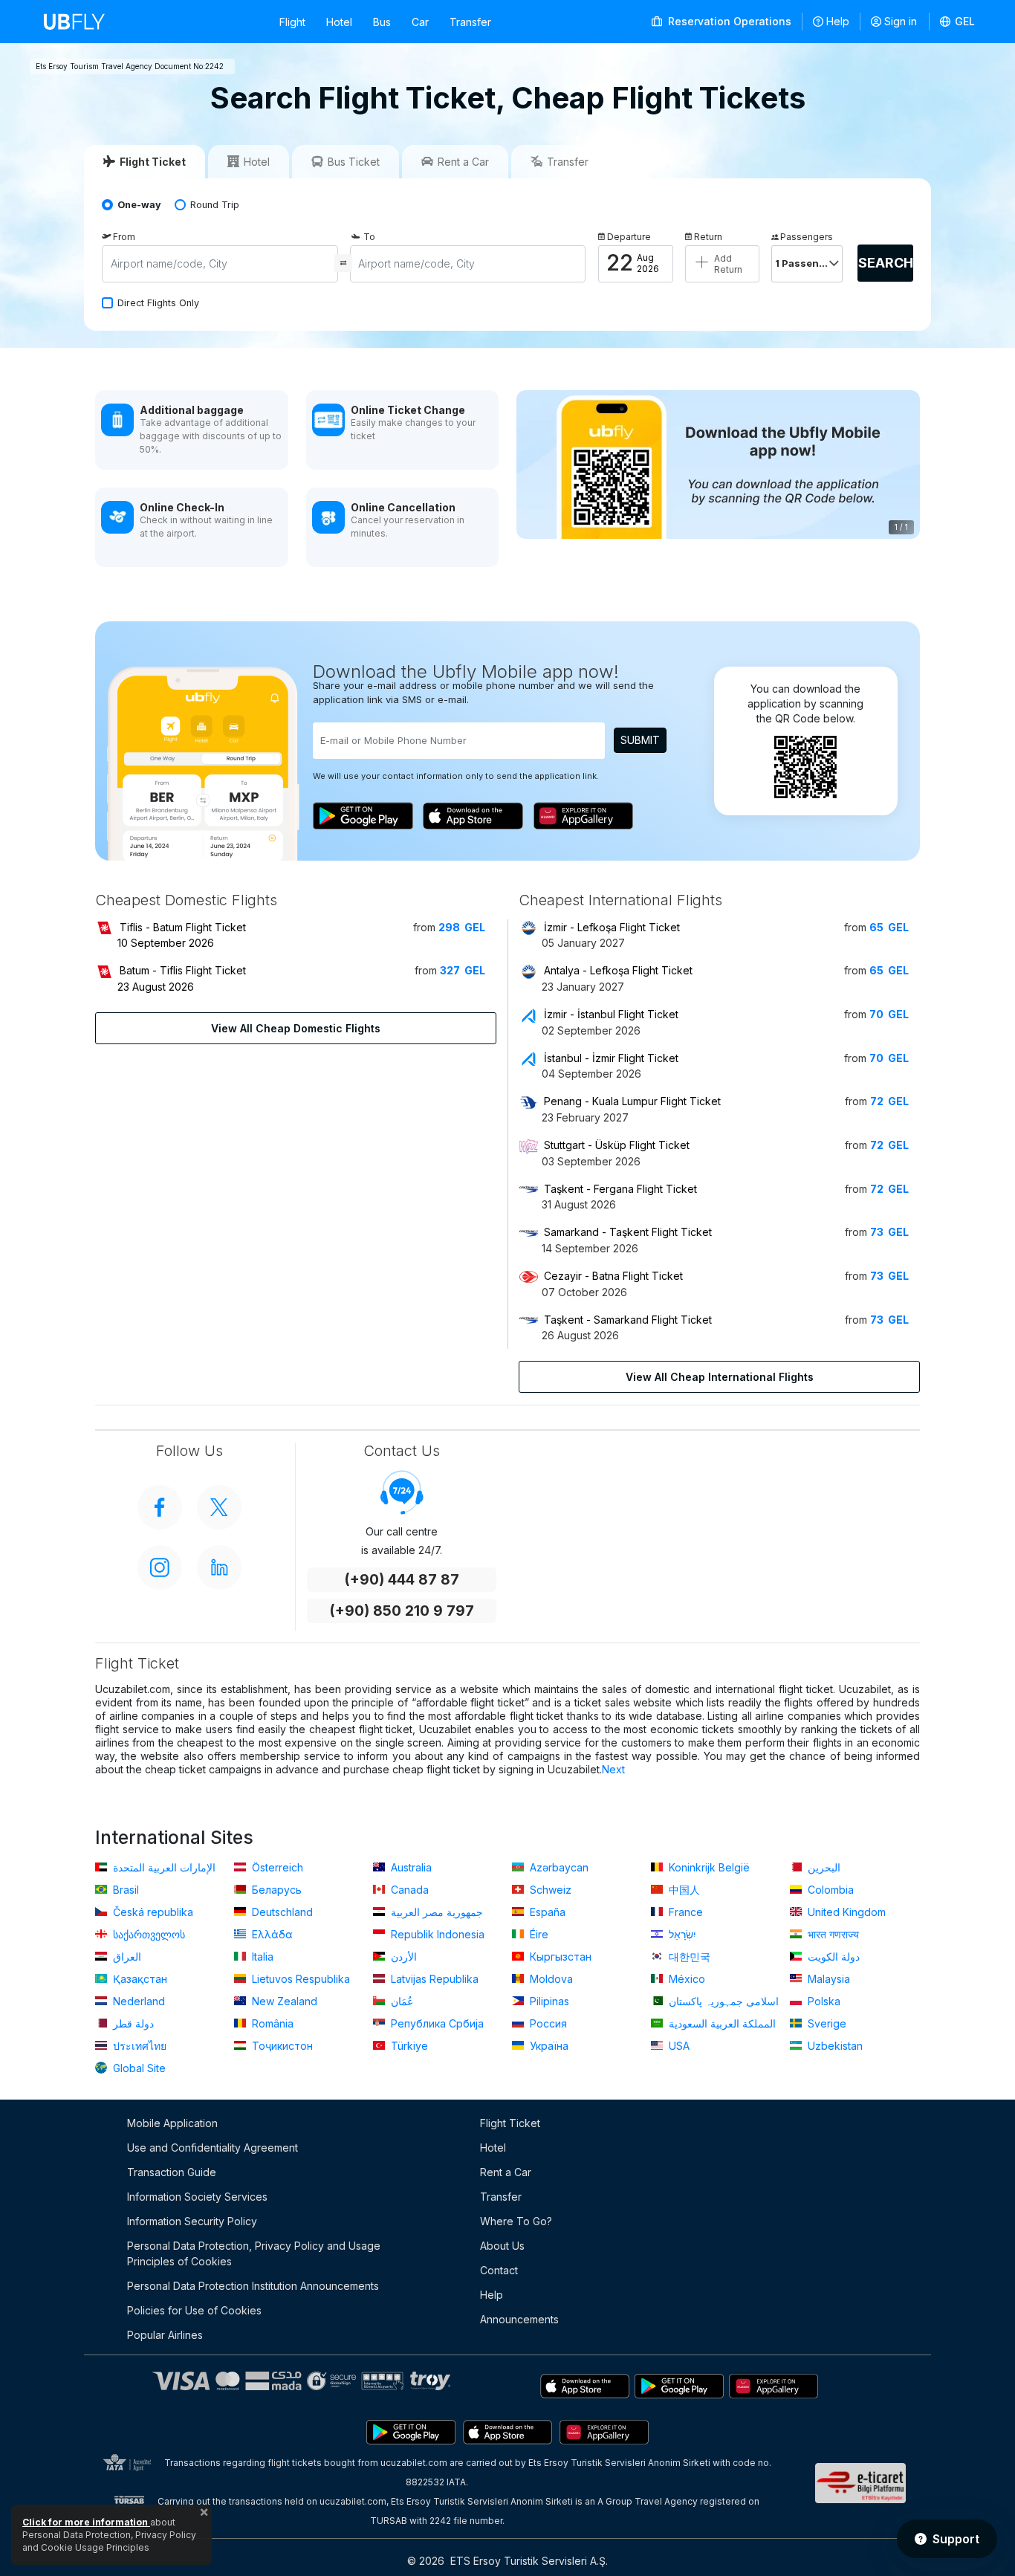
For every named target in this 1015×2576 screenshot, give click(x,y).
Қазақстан (139, 1979)
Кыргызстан (559, 1957)
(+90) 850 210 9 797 (402, 1611)
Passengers (807, 237)
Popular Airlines (165, 2335)
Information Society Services (197, 2197)
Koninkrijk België (708, 1867)
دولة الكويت (832, 1957)
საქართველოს (147, 1934)
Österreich (276, 1867)
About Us (502, 2246)
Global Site (138, 2068)
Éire (538, 1934)
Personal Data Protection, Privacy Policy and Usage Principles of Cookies (254, 2253)
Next (613, 1769)
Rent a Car (506, 2172)
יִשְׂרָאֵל (681, 1934)
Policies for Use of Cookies (194, 2310)
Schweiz (549, 1890)
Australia (410, 1867)
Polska (823, 2001)
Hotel (339, 22)
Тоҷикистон (281, 2046)
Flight (292, 22)
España (546, 1912)
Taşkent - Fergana (620, 1189)
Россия (547, 2023)
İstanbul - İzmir (611, 1058)
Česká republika (152, 1912)
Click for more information (86, 2522)
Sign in (901, 21)
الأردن (402, 1957)
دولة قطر (132, 2023)
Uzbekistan (834, 2046)
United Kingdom (845, 1912)
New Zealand (283, 2001)
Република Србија (436, 2023)
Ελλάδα (271, 1934)
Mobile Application (172, 2123)
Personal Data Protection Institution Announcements (253, 2286)
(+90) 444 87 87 (402, 1580)
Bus (382, 22)
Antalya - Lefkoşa (618, 970)
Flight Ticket (510, 2123)
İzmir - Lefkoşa (612, 927)
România (271, 2023)
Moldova (550, 1979)
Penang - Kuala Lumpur (632, 1101)
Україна (548, 2046)
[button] (958, 22)
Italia (261, 1957)
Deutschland (281, 1912)
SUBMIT (640, 740)
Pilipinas (548, 2001)
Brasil (124, 1890)
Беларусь (275, 1890)
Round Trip (215, 205)
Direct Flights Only (158, 303)
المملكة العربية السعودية (721, 2023)
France (684, 1912)
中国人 (683, 1890)
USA (678, 2046)
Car (420, 22)
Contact (499, 2270)
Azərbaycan (558, 1867)
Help (838, 21)
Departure (629, 237)
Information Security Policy (192, 2221)
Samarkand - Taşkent (628, 1232)
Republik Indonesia (436, 1934)
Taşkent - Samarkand (628, 1320)
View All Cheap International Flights (720, 1377)
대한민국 (688, 1957)
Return (708, 237)
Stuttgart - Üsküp (617, 1145)
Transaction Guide (172, 2172)
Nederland (137, 2001)
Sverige (826, 2023)
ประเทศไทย (138, 2046)
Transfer (470, 22)
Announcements (519, 2319)
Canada (408, 1890)
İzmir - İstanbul (611, 1014)
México (685, 1979)
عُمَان (401, 2001)
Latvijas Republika (433, 1979)
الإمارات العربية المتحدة (163, 1867)
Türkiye (408, 2046)
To (369, 237)
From (124, 237)
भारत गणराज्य (832, 1934)
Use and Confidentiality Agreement (213, 2148)
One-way (139, 205)
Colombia (829, 1890)
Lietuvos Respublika (299, 1979)
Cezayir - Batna (613, 1276)
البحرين (823, 1867)
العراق (126, 1957)
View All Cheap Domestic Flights (296, 1028)
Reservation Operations (728, 21)
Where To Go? (516, 2221)
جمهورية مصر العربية (435, 1912)
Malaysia (827, 1979)
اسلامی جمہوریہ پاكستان (722, 2001)
